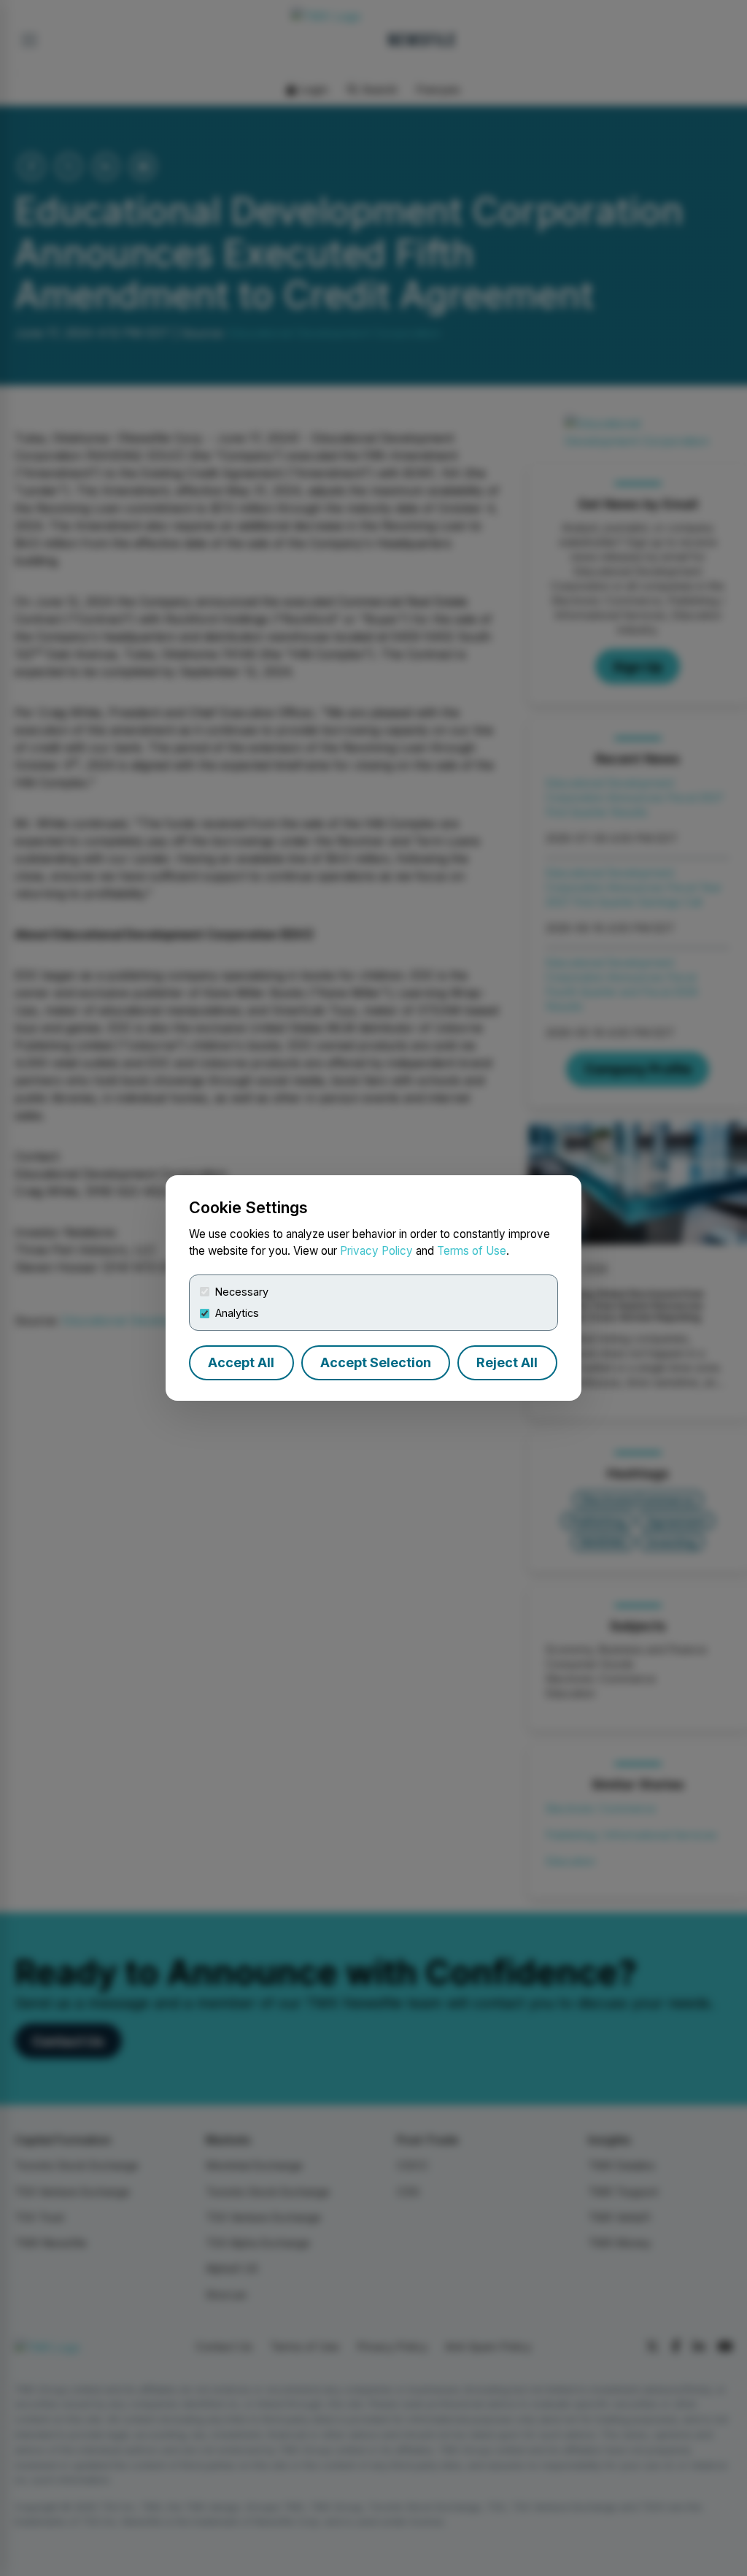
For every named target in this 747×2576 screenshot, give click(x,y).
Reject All (507, 1362)
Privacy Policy (376, 1251)
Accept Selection (376, 1362)
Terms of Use (472, 1251)
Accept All (241, 1362)
